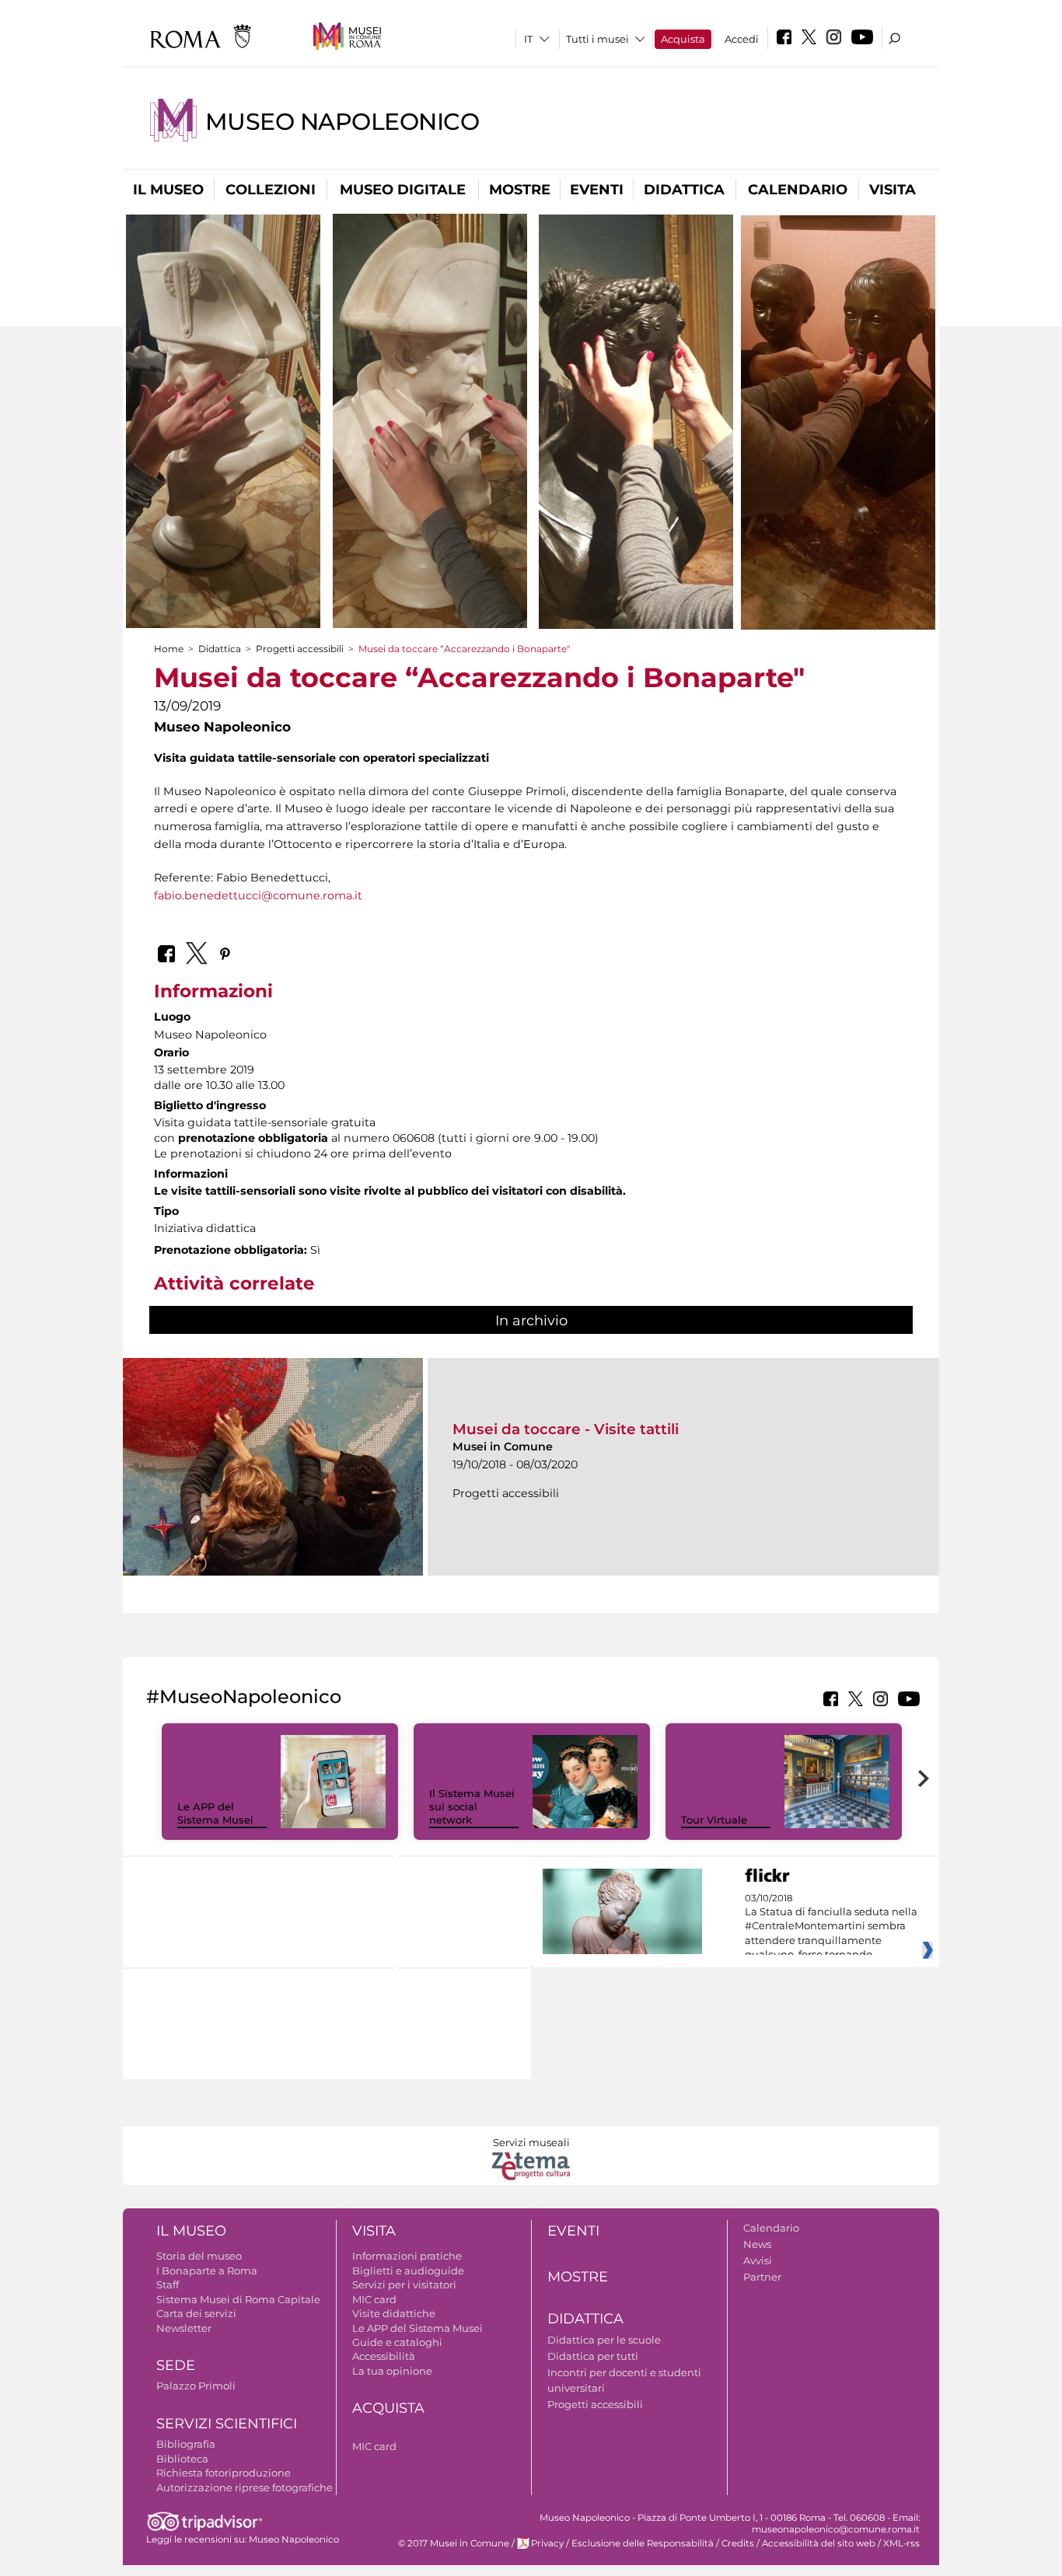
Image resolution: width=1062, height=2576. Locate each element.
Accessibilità (384, 2356)
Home (169, 649)
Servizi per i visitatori (404, 2285)
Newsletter (184, 2328)
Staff (168, 2285)
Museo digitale (403, 190)
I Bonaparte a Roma (207, 2271)
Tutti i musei (597, 39)
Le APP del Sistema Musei (215, 1813)
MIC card (374, 2299)
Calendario (798, 190)
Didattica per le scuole (604, 2340)
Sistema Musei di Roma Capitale (238, 2299)
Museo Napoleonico (342, 122)
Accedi (742, 39)
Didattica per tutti (593, 2356)
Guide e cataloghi (397, 2342)
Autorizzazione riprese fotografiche (245, 2487)
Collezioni (271, 190)
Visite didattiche (394, 2313)
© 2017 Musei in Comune (454, 2543)
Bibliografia (186, 2444)
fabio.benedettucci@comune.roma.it (258, 895)
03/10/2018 (831, 1927)
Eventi (597, 190)
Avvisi (758, 2260)
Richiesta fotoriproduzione (224, 2473)
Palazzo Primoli (196, 2386)
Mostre (520, 190)
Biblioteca (182, 2459)
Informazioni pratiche (407, 2256)
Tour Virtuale (714, 1820)
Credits (738, 2543)
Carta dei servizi (196, 2313)
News (757, 2244)
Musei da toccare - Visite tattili (566, 1429)
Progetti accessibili (300, 649)
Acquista (683, 39)
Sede (176, 2365)
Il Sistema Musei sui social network (472, 1806)
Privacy (547, 2543)
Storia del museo (199, 2256)
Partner (762, 2277)
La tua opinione (392, 2371)
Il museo (168, 190)
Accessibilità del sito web (819, 2543)
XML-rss (901, 2543)
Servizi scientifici (227, 2424)
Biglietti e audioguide (408, 2271)
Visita (893, 190)
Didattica (684, 190)
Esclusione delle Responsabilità (643, 2543)
